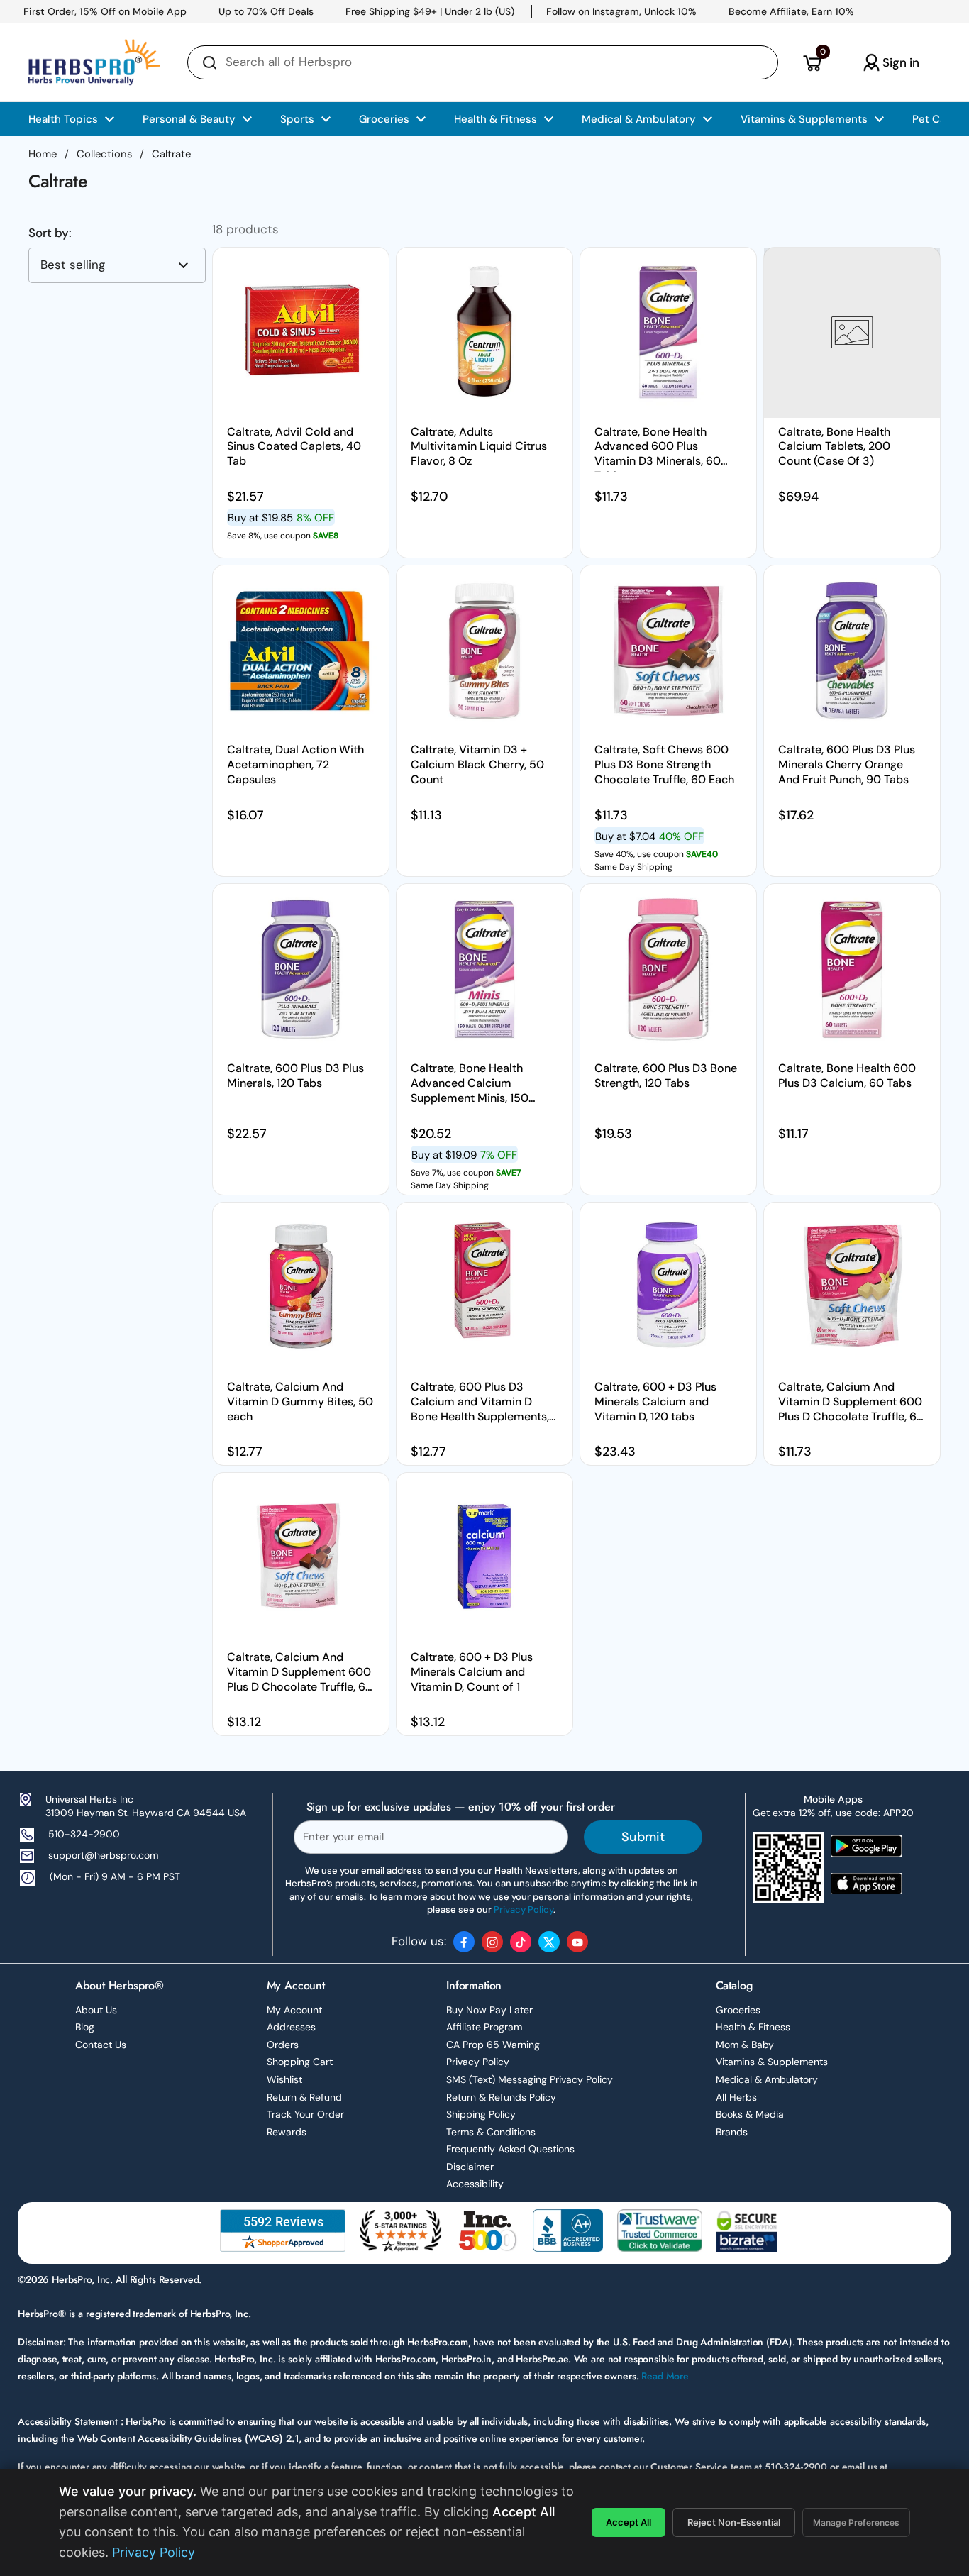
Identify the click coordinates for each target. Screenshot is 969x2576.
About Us (96, 2010)
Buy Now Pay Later (489, 2010)
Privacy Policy (478, 2062)
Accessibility (475, 2184)
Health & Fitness (753, 2027)
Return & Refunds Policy (501, 2097)
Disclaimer (470, 2167)
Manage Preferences (856, 2522)
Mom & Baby (745, 2045)
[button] (812, 62)
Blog (85, 2027)
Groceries (738, 2010)
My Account (294, 2010)
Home (43, 154)
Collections (104, 154)
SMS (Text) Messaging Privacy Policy (530, 2079)
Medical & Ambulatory (767, 2079)
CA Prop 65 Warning (493, 2045)
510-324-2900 (84, 1834)
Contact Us (101, 2045)
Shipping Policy (481, 2114)
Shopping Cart (300, 2062)
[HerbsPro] (94, 62)
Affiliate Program (484, 2027)
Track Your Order (305, 2114)
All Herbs (736, 2097)
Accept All (629, 2522)
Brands (732, 2132)
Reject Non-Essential (734, 2522)
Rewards (287, 2132)
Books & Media (750, 2114)
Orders (283, 2045)
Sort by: (50, 233)
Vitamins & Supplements (772, 2062)
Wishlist (284, 2079)
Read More (665, 2376)
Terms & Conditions (491, 2132)
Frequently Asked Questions (510, 2149)
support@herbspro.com (103, 1855)
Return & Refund (304, 2097)
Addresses (291, 2027)
